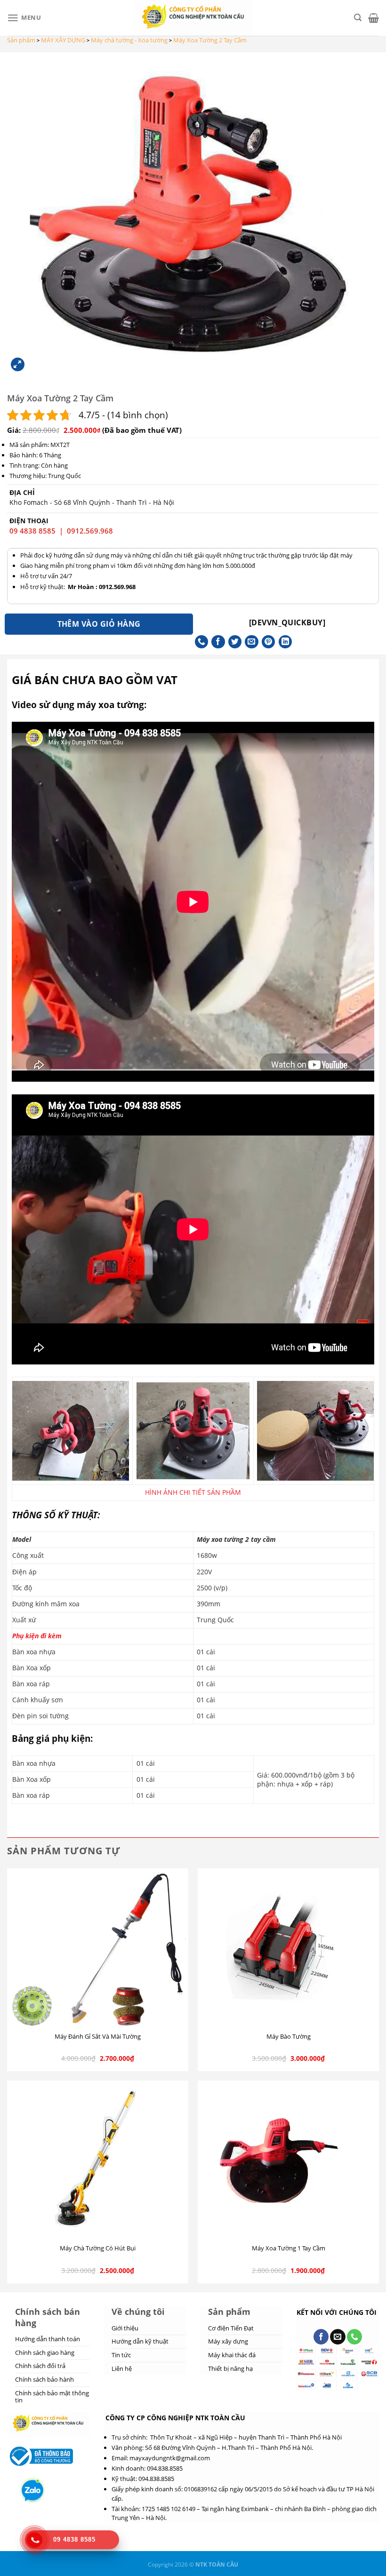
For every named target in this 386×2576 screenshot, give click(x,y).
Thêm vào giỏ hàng (99, 624)
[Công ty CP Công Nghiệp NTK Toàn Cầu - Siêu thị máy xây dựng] (193, 18)
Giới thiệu (125, 2328)
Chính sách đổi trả (40, 2366)
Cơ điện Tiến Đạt (231, 2328)
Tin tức (121, 2355)
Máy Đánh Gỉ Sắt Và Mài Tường (98, 2037)
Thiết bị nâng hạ (230, 2369)
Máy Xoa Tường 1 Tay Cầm (289, 2248)
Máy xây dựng (228, 2341)
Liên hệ (122, 2369)
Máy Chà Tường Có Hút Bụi (98, 2248)
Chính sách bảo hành (44, 2379)
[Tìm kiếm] (358, 18)
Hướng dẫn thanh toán (48, 2339)
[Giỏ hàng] (374, 18)
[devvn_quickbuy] (287, 622)
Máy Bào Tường (289, 2037)
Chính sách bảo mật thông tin (52, 2397)
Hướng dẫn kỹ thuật (140, 2341)
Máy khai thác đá (232, 2355)
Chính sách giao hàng (45, 2353)
